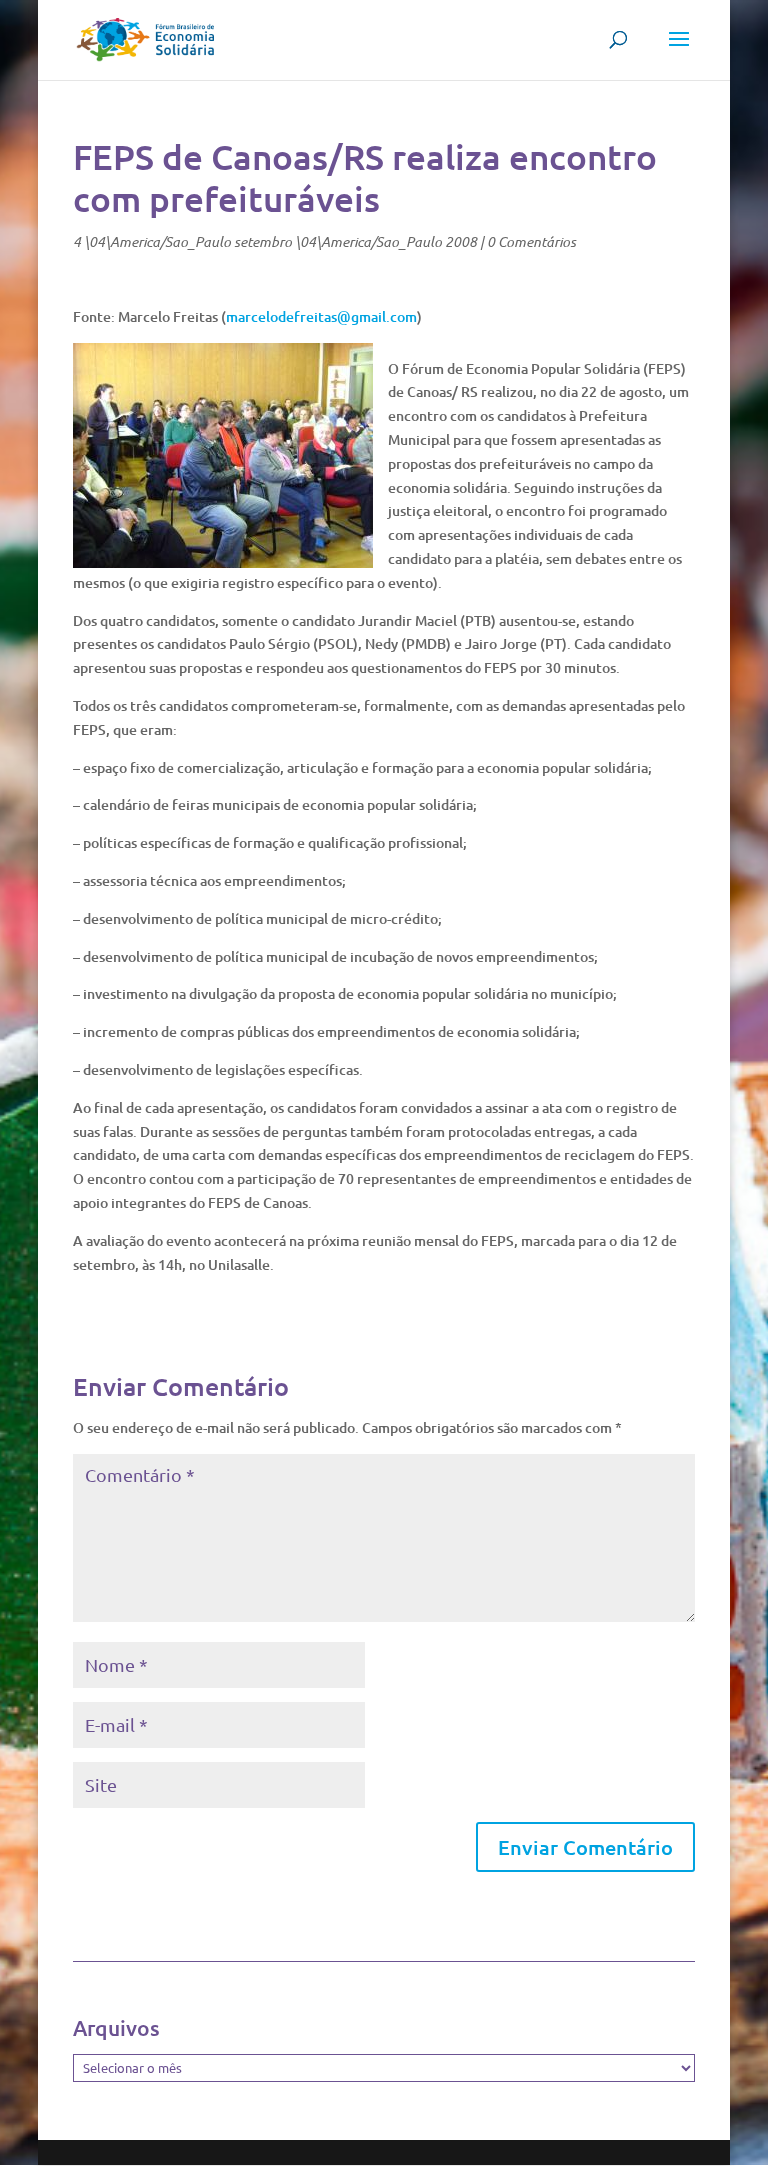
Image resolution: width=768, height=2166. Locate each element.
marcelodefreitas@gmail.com (321, 316)
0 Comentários (531, 241)
